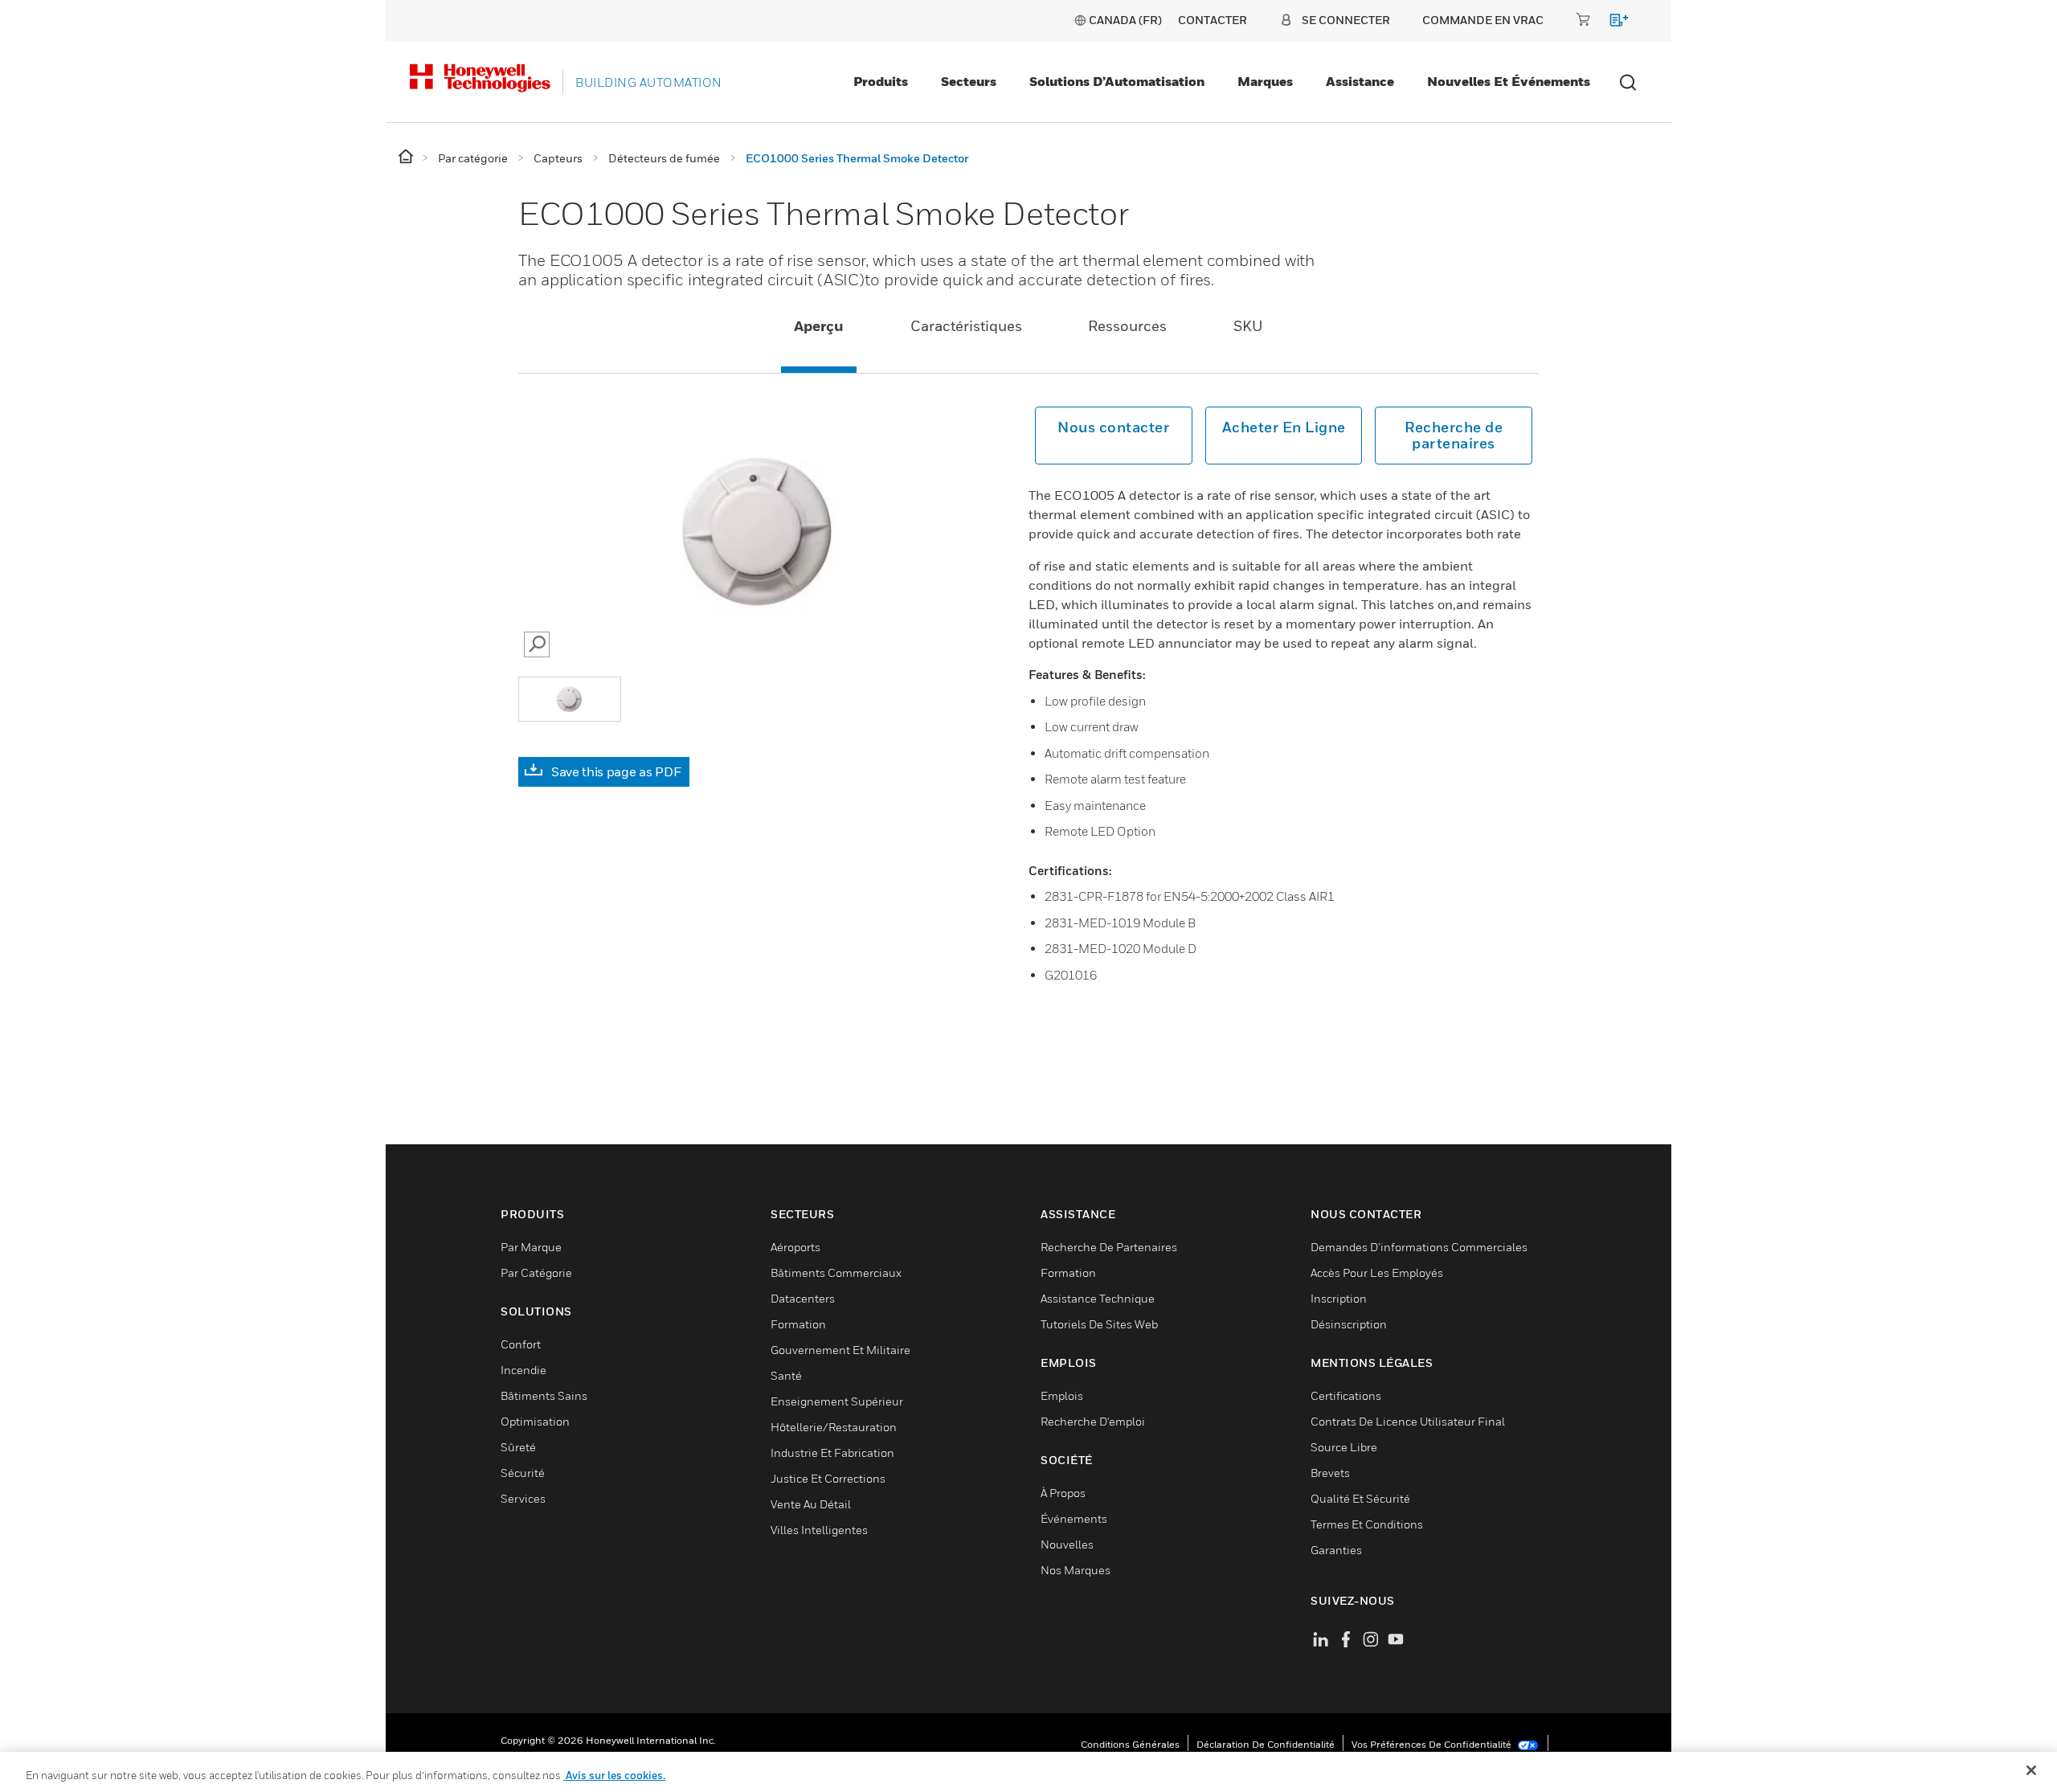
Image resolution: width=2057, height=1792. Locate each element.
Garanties (1336, 1550)
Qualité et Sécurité (1360, 1498)
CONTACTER (1213, 20)
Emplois (1062, 1395)
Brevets (1330, 1473)
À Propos (1063, 1493)
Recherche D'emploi (1093, 1421)
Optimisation (535, 1421)
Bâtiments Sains (544, 1395)
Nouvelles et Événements (1509, 81)
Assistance (1360, 81)
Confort (521, 1344)
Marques (1265, 81)
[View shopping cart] (1611, 23)
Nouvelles (1067, 1544)
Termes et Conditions (1367, 1524)
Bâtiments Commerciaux (836, 1272)
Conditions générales (1130, 1744)
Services (523, 1498)
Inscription (1339, 1298)
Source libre (1344, 1447)
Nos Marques (1076, 1570)
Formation (798, 1324)
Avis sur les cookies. (614, 1775)
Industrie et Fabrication (832, 1452)
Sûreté (518, 1447)
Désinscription (1349, 1324)
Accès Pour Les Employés (1377, 1272)
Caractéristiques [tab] (966, 326)
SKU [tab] (1248, 326)
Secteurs (969, 81)
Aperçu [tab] (819, 326)
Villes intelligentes (819, 1530)
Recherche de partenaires (1454, 435)
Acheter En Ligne (1284, 427)
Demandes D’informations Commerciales (1419, 1247)
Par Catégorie (536, 1272)
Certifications (1346, 1395)
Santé (786, 1375)
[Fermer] (2031, 1770)
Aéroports (795, 1247)
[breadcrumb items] (407, 157)
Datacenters (803, 1298)
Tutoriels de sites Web (1099, 1324)
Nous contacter (1113, 427)
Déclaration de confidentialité (1266, 1744)
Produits (881, 81)
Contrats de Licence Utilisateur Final (1408, 1421)
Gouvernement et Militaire (840, 1350)
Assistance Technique (1098, 1298)
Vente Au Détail (811, 1504)
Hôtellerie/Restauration (834, 1427)
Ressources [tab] (1127, 326)
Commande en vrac (1483, 20)
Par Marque (531, 1247)
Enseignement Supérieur (837, 1401)
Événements (1074, 1518)
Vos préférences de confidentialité (1433, 1744)
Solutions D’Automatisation (1117, 81)
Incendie (523, 1370)
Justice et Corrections (828, 1478)
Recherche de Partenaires (1109, 1247)
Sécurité (523, 1473)
